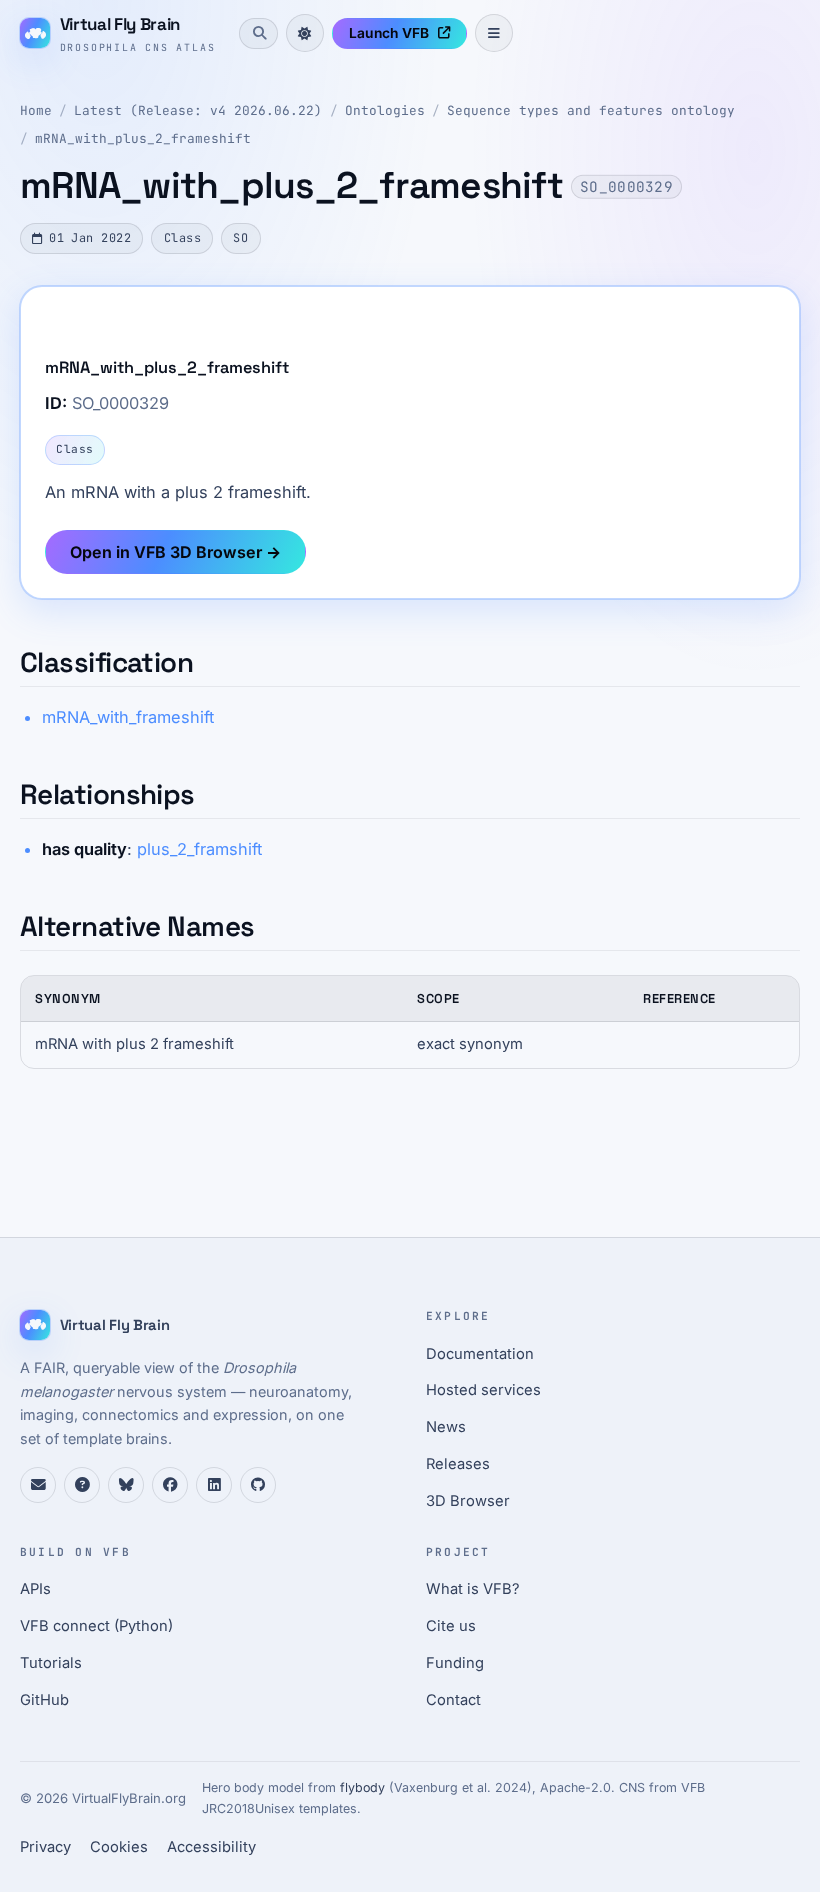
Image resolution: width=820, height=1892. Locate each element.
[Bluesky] (126, 1485)
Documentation (480, 1354)
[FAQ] (82, 1485)
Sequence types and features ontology (591, 110)
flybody (362, 1787)
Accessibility (211, 1847)
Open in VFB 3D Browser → (175, 552)
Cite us (451, 1626)
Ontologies (385, 110)
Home (36, 110)
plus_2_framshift (199, 849)
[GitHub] (258, 1485)
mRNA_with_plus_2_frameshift (143, 138)
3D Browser (468, 1501)
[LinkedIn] (214, 1485)
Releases (458, 1464)
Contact (453, 1700)
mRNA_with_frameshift (128, 717)
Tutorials (51, 1663)
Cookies (119, 1847)
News (446, 1427)
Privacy (45, 1847)
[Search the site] (258, 33)
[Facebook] (170, 1485)
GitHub (44, 1700)
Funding (455, 1663)
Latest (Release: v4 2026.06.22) (198, 110)
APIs (35, 1589)
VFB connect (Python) (96, 1626)
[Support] (38, 1485)
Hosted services (483, 1390)
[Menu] (494, 33)
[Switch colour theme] (305, 33)
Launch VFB (389, 33)
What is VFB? (473, 1589)
